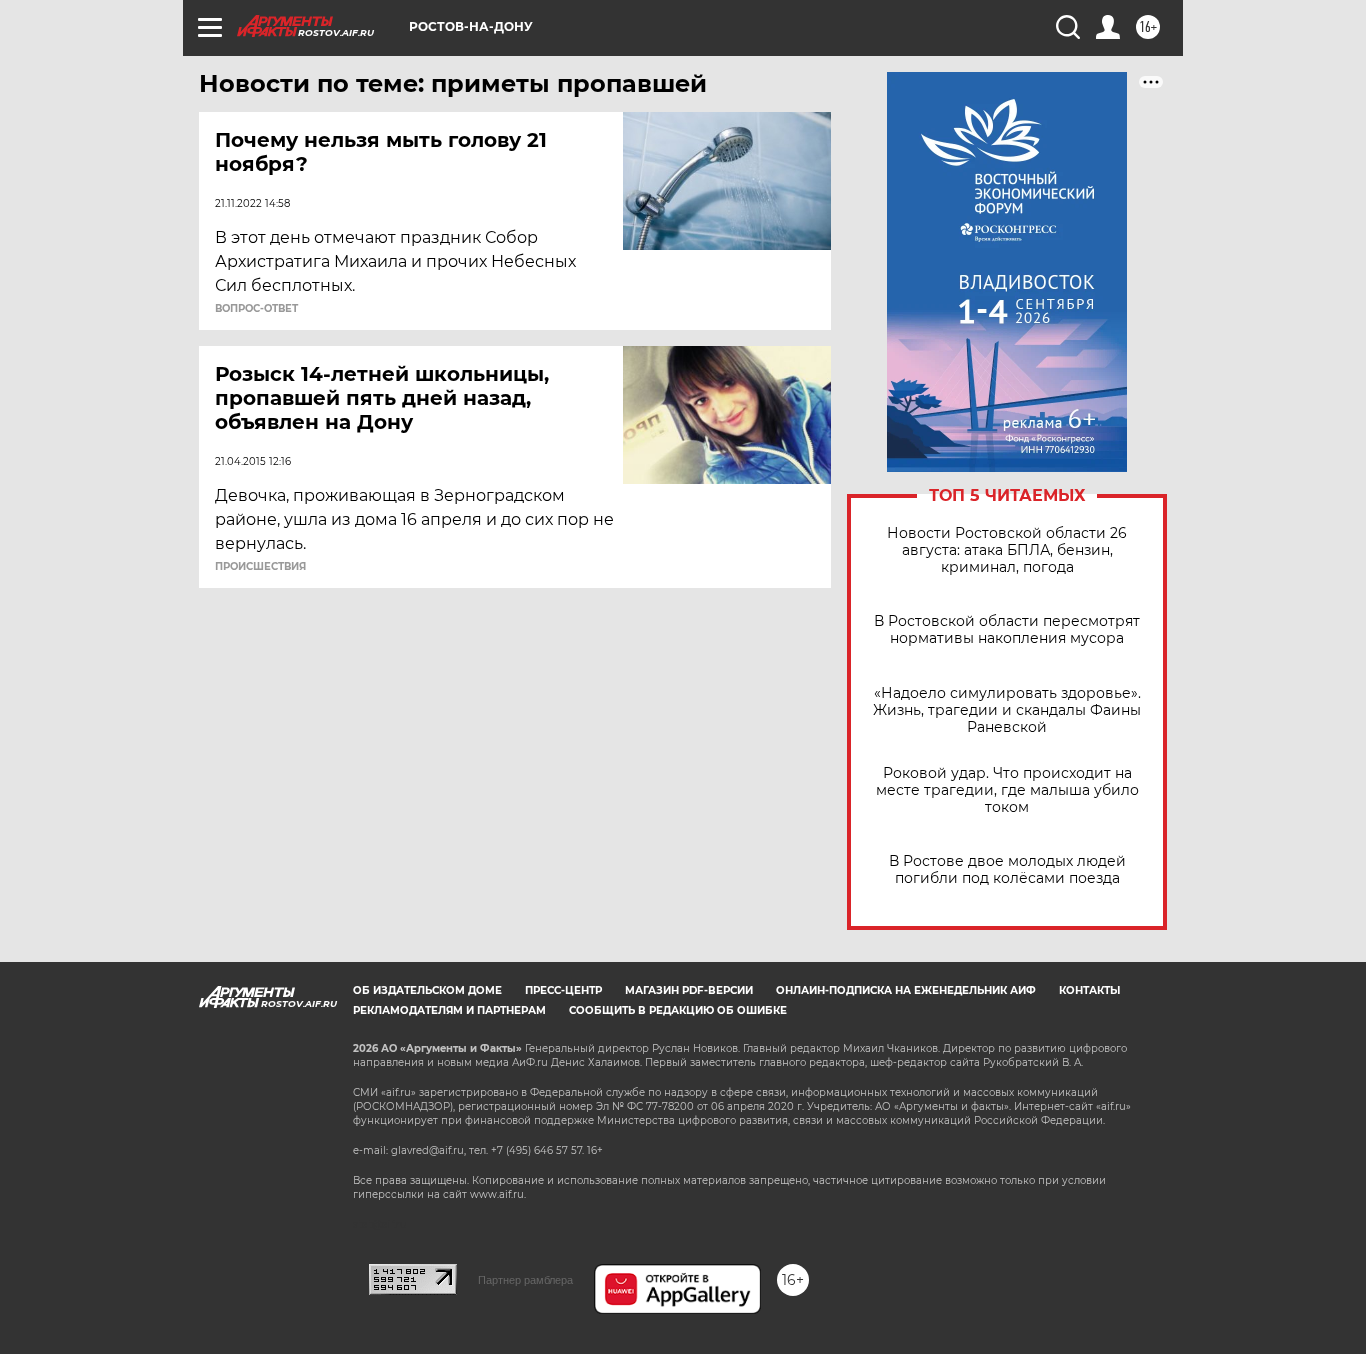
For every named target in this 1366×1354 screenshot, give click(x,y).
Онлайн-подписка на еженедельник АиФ (906, 990)
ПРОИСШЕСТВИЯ (260, 567)
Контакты (1089, 990)
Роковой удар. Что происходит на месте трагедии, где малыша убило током (1007, 790)
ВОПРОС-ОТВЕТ (256, 309)
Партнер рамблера (525, 1280)
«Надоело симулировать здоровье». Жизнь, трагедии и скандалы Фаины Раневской (1007, 710)
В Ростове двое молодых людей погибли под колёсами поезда (1007, 870)
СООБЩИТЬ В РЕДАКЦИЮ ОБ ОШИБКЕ (678, 1010)
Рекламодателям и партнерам (449, 1010)
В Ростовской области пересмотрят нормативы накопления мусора (1007, 630)
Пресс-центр (563, 990)
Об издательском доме (427, 990)
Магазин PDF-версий (689, 990)
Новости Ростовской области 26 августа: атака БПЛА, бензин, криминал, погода (1007, 550)
